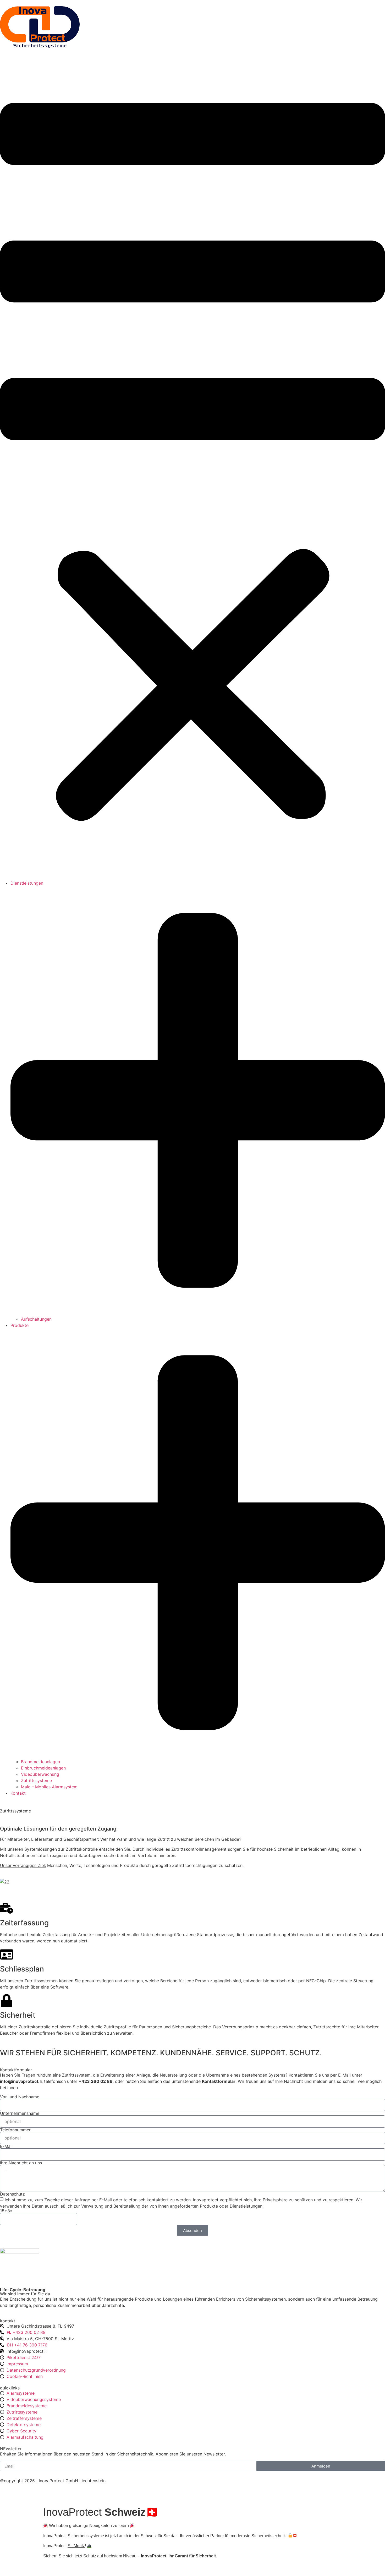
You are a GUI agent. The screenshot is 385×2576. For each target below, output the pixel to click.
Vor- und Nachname (20, 2097)
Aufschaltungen (36, 1319)
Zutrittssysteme (36, 1780)
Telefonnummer (15, 2130)
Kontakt (18, 1793)
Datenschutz (12, 2194)
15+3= (6, 2211)
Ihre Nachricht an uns (21, 2163)
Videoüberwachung (40, 1774)
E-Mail (6, 2146)
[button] (192, 466)
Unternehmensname (20, 2113)
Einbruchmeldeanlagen (43, 1768)
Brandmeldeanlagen (40, 1762)
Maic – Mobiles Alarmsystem (49, 1787)
